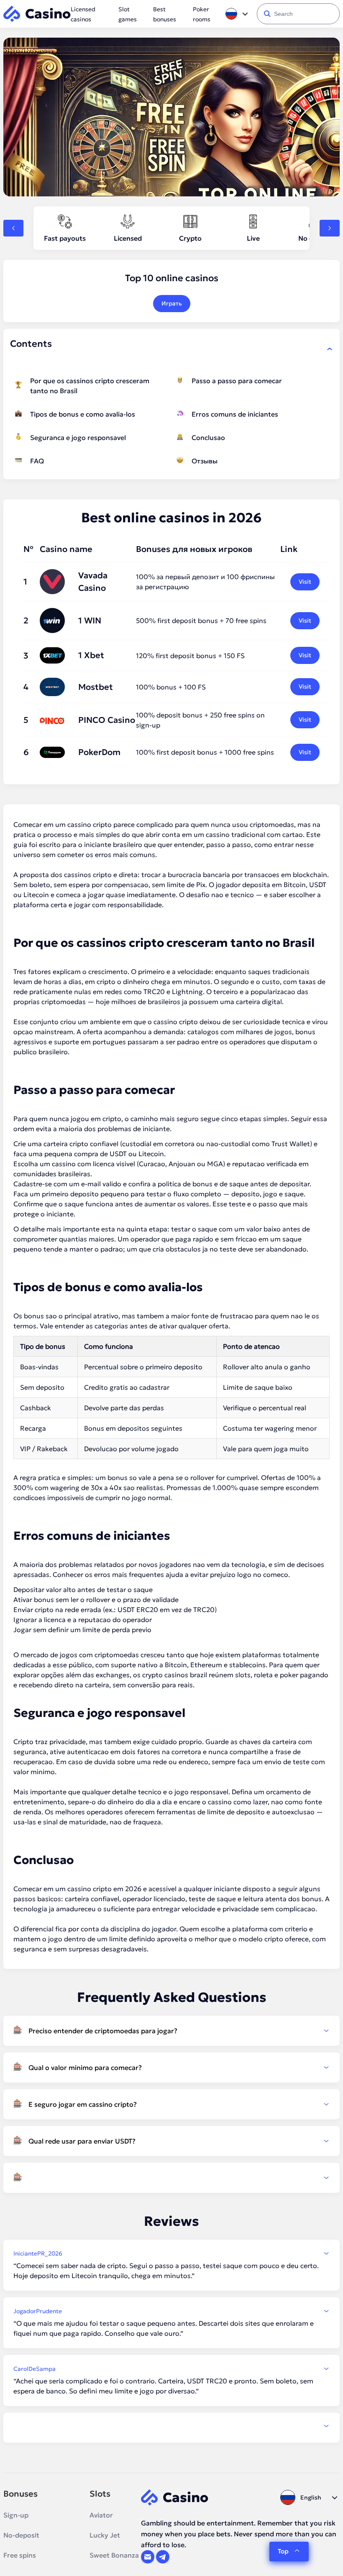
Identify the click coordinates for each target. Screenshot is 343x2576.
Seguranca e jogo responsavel (78, 437)
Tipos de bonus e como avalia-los (83, 414)
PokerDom (99, 752)
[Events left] (13, 228)
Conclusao (208, 437)
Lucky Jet (105, 2535)
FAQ (37, 461)
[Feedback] (171, 2426)
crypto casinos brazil (175, 1675)
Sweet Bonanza (114, 2555)
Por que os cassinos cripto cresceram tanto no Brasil (90, 386)
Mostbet (96, 687)
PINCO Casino (107, 720)
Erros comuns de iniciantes (235, 414)
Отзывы (205, 461)
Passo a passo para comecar (237, 381)
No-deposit (21, 2535)
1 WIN (90, 620)
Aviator (101, 2515)
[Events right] (330, 228)
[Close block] (330, 349)
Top (283, 2551)
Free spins (20, 2555)
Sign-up (16, 2515)
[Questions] (171, 2178)
